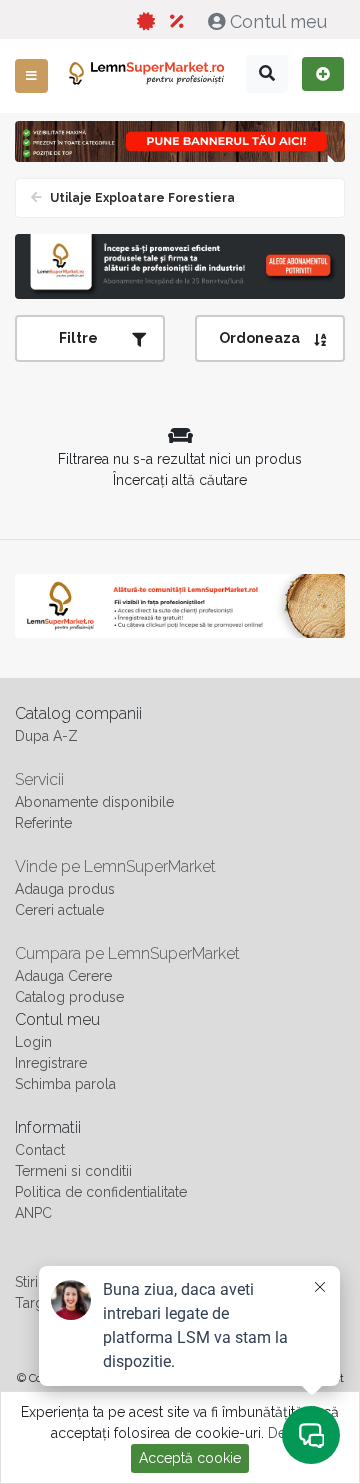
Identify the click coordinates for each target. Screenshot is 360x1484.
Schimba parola (65, 1084)
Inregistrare (51, 1063)
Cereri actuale (59, 910)
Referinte (43, 823)
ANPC (33, 1213)
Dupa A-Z (46, 736)
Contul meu (278, 21)
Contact (40, 1150)
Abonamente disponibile (94, 802)
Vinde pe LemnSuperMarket (115, 866)
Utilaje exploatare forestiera (141, 198)
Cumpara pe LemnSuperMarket (127, 953)
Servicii (39, 779)
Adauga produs (65, 889)
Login (33, 1042)
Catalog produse (69, 997)
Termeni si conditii (73, 1171)
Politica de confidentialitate (101, 1192)
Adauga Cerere (63, 976)
